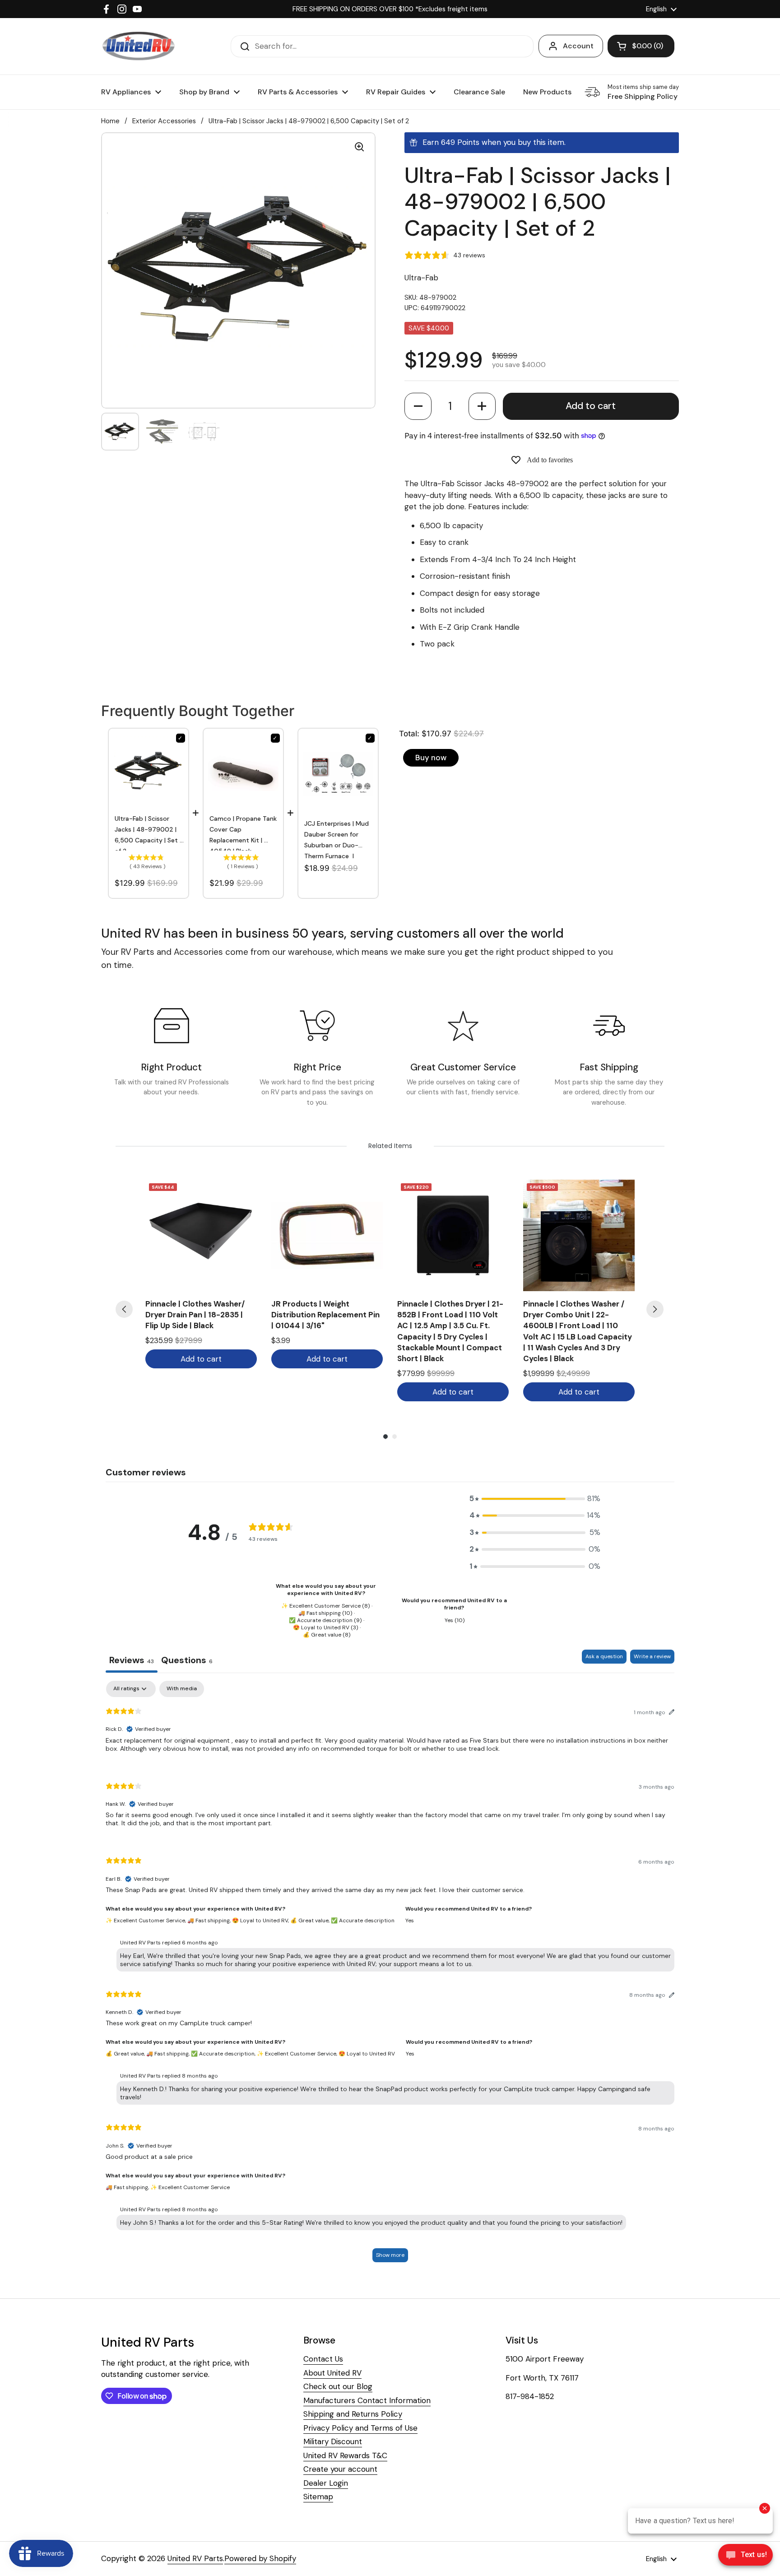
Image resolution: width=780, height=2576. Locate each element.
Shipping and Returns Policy (353, 2414)
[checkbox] (182, 1689)
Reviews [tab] (132, 1660)
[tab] (187, 1661)
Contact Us (323, 2359)
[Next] (655, 1309)
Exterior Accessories (164, 121)
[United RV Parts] (139, 46)
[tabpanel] (390, 1976)
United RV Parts (195, 2558)
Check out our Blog (338, 2386)
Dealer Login (326, 2483)
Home (110, 121)
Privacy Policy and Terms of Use (360, 2428)
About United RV (332, 2373)
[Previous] (124, 1309)
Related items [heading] (390, 1146)
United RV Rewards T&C (345, 2455)
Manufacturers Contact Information (367, 2400)
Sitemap (318, 2497)
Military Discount (333, 2441)
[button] (418, 406)
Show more (390, 2255)
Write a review (652, 1656)
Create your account (340, 2469)
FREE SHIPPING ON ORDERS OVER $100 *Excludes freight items (390, 9)
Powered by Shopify (260, 2558)
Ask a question (604, 1656)
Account (578, 46)
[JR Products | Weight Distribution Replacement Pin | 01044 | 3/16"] (327, 1235)
